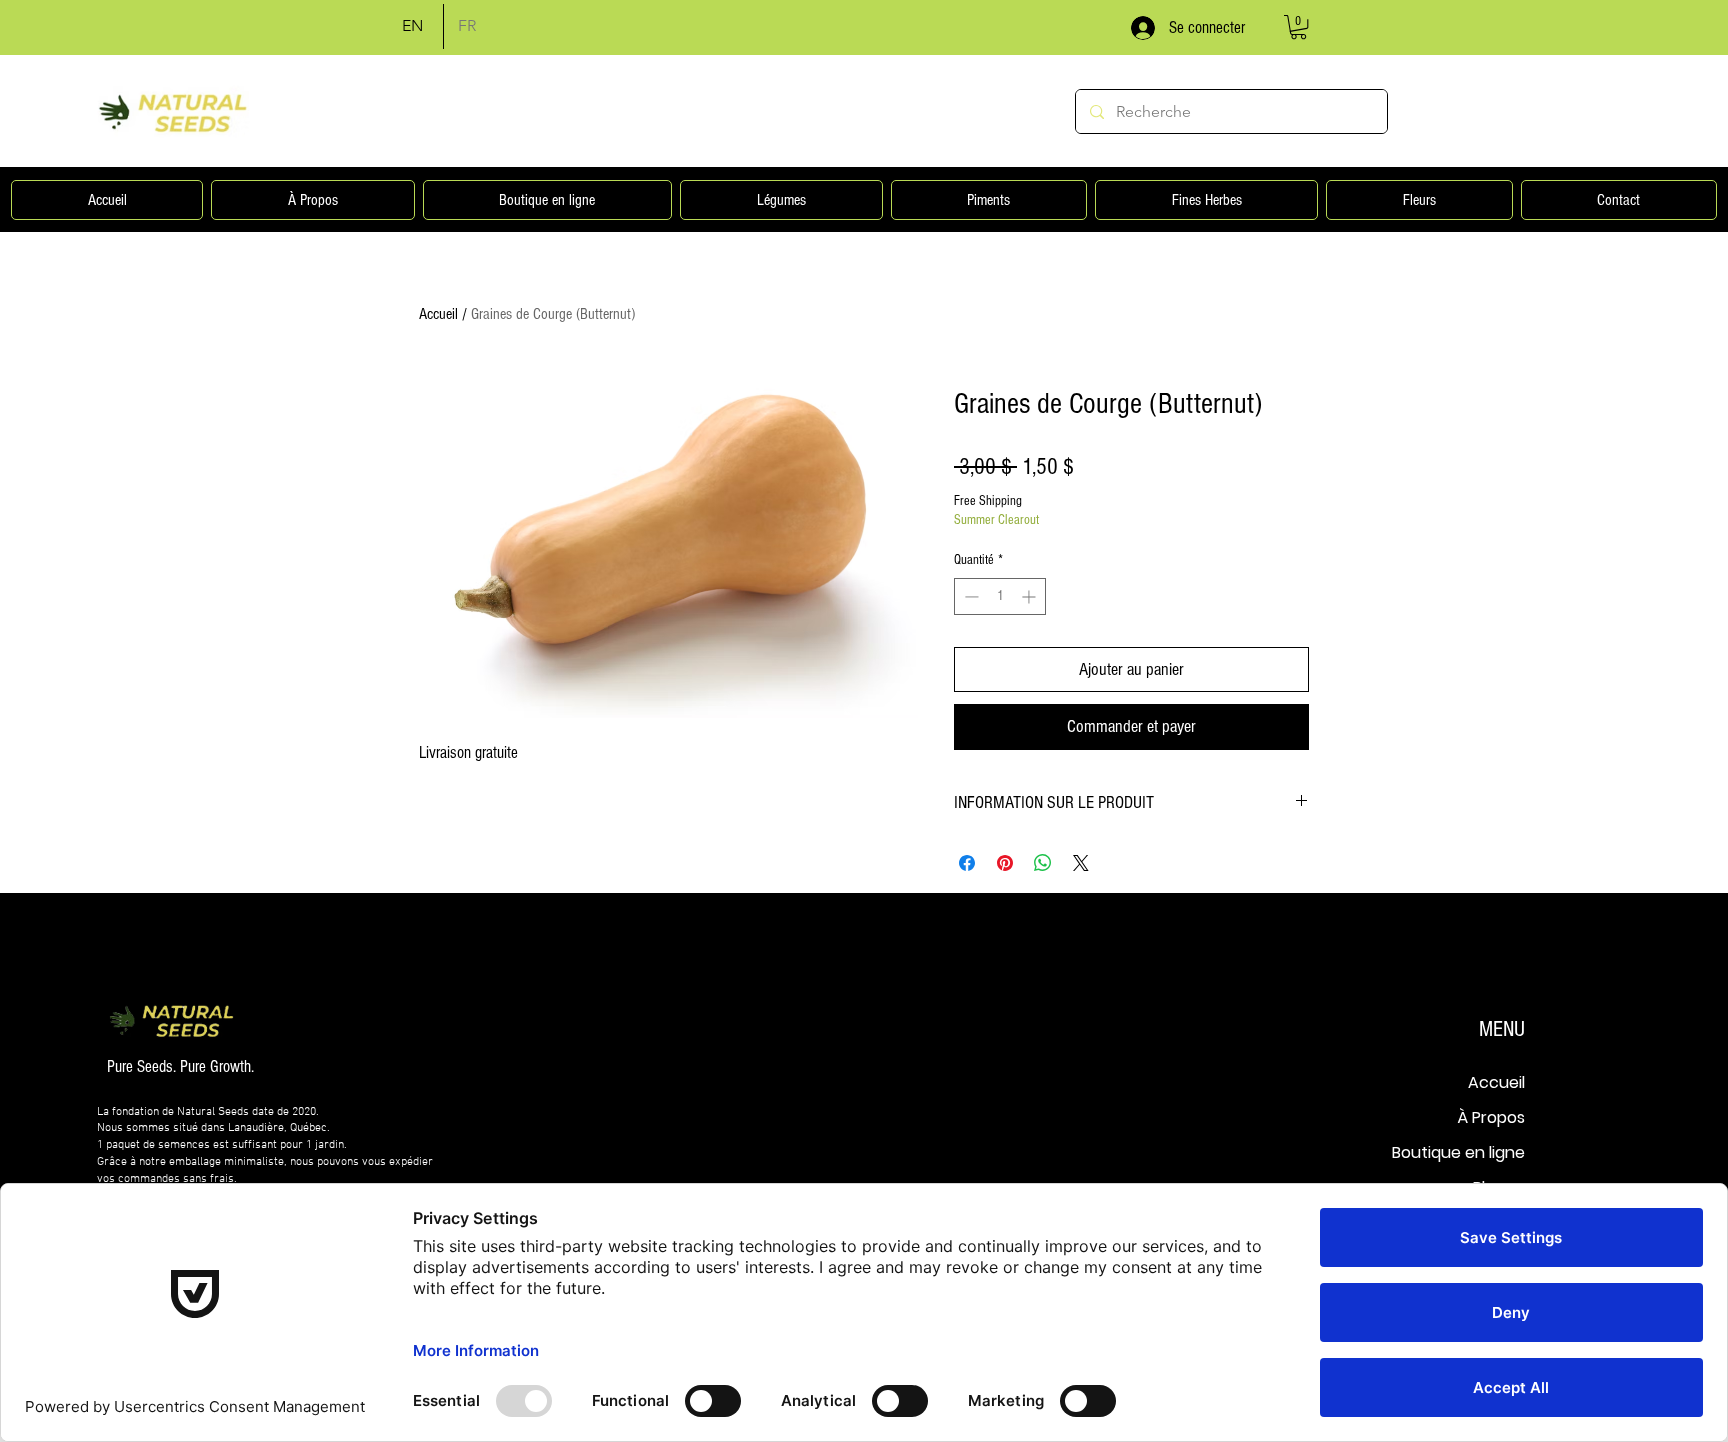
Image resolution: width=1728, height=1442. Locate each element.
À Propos (1491, 1117)
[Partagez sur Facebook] (967, 863)
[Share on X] (1081, 863)
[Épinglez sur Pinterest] (1005, 863)
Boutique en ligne (1458, 1152)
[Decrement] (969, 596)
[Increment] (1030, 596)
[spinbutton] (1000, 596)
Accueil (438, 314)
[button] (1298, 27)
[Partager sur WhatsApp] (1043, 863)
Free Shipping (988, 501)
